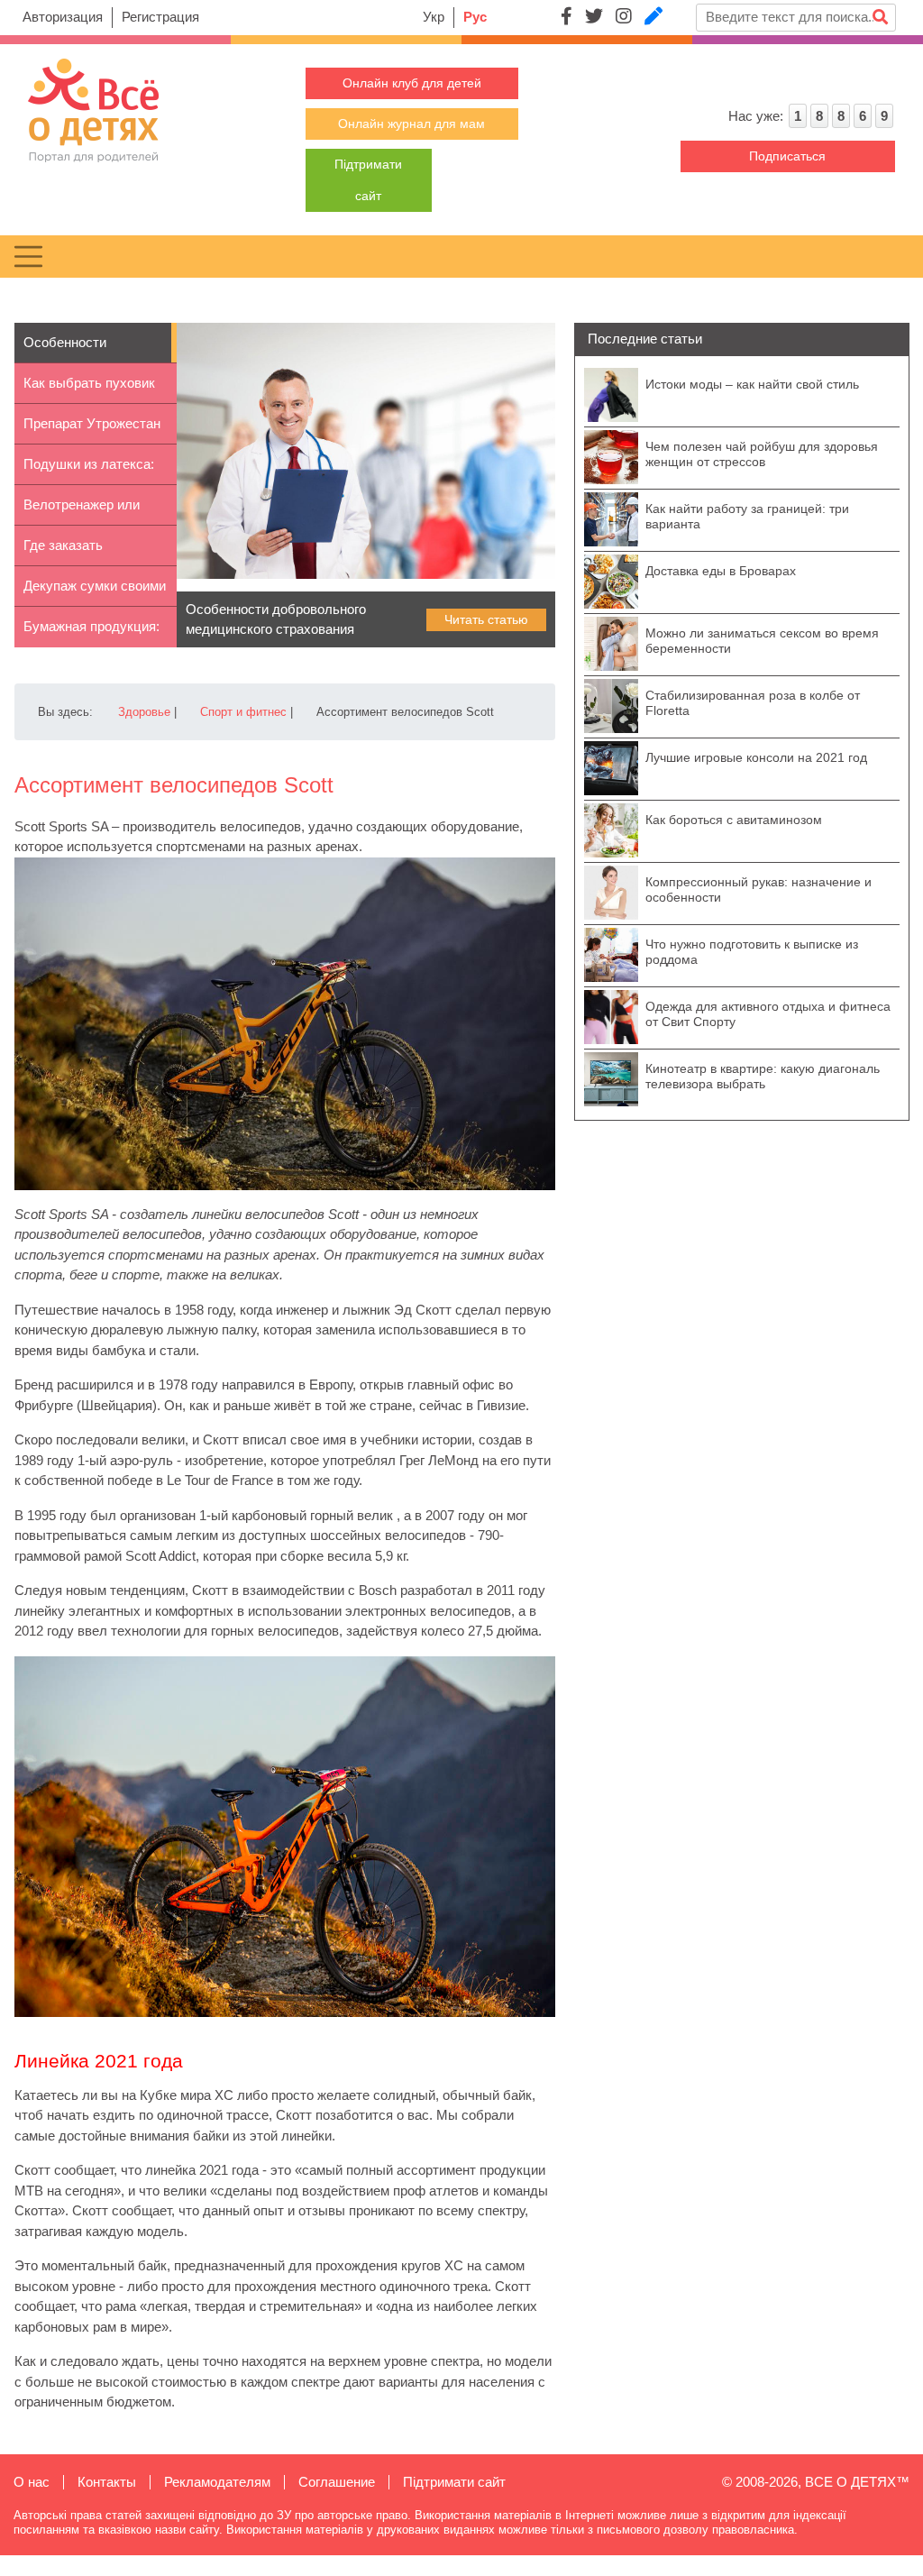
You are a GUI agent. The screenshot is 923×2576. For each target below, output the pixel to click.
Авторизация (63, 17)
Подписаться (787, 156)
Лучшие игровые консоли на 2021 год (756, 757)
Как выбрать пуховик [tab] (89, 383)
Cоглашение (337, 2482)
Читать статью (486, 619)
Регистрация (160, 17)
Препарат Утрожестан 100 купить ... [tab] (92, 430)
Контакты (107, 2482)
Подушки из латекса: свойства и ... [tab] (89, 471)
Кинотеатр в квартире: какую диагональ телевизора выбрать (763, 1076)
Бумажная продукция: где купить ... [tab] (91, 633)
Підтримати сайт (454, 2482)
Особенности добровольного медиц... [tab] (70, 349)
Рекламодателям (217, 2482)
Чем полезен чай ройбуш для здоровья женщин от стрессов (762, 454)
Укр (434, 17)
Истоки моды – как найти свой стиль (752, 384)
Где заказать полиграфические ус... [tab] (92, 552)
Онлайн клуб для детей (412, 83)
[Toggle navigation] (28, 257)
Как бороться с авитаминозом (734, 820)
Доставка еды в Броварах (721, 571)
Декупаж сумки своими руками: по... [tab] (95, 592)
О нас (32, 2482)
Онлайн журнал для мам (411, 124)
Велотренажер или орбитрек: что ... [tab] (82, 511)
